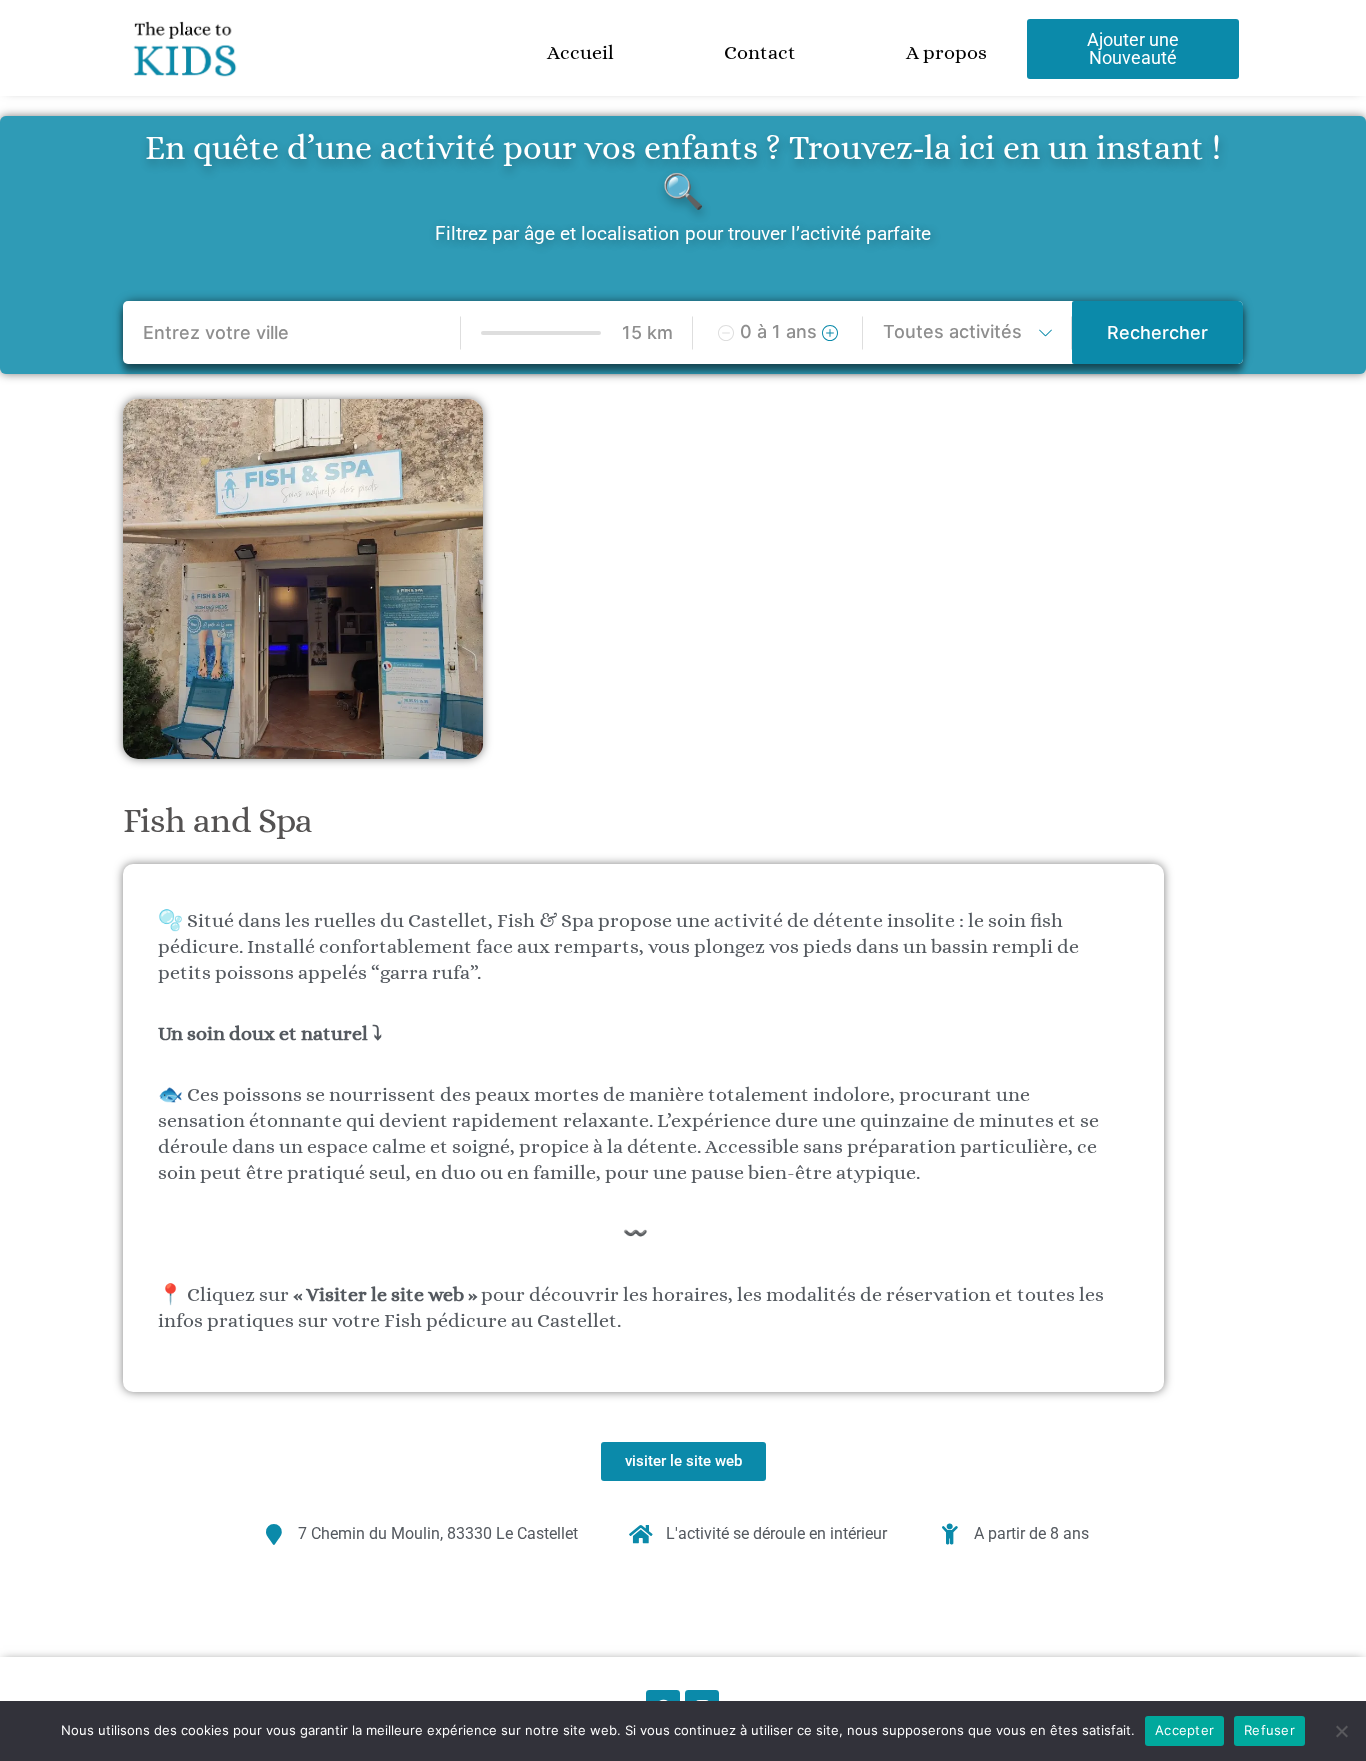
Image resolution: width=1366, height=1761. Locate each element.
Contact (760, 52)
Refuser (1269, 1730)
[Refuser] (1341, 1731)
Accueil (580, 52)
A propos (946, 52)
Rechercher (1157, 332)
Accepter (1184, 1730)
